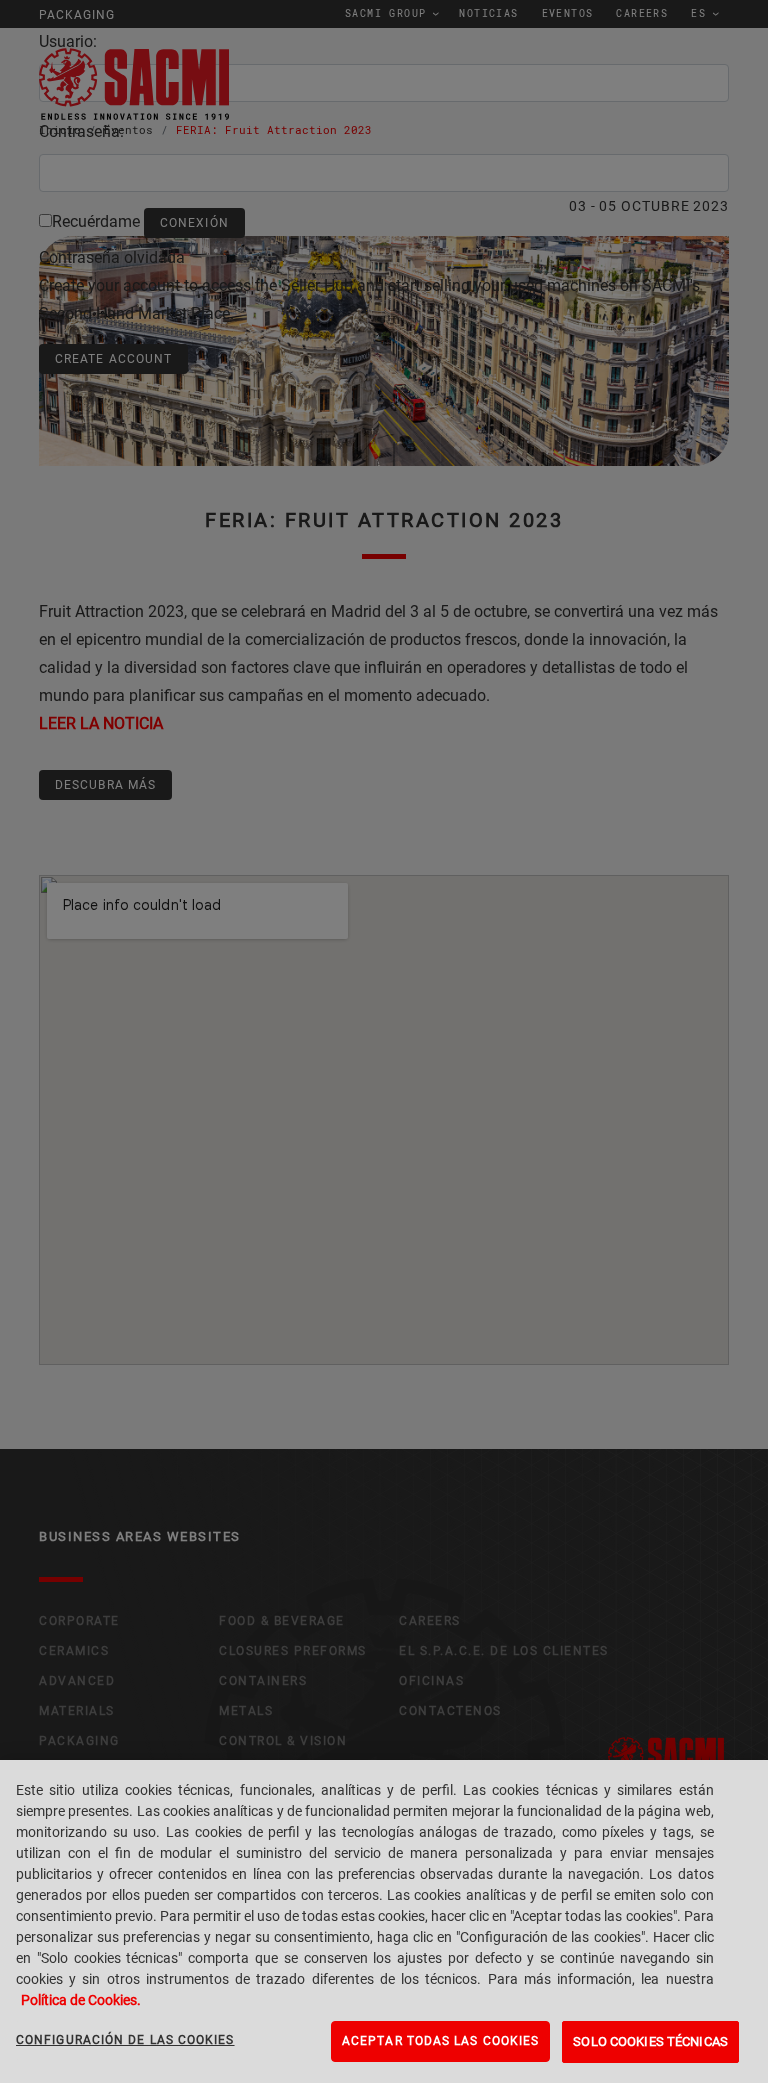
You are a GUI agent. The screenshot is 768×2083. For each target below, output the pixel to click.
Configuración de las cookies (125, 2040)
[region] (384, 1921)
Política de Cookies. (81, 2000)
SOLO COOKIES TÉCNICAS (650, 2041)
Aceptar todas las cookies (440, 2041)
